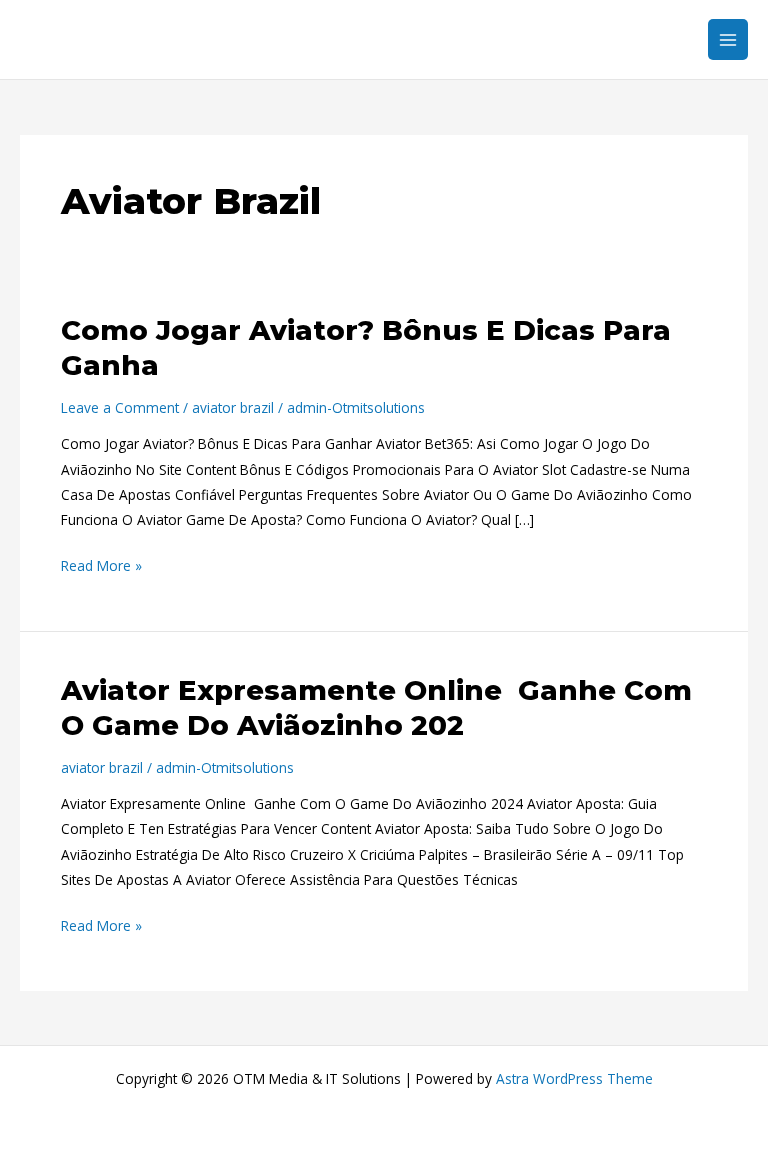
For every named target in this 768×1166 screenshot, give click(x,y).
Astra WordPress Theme (574, 1078)
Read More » (101, 564)
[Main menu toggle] (728, 39)
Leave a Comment (120, 407)
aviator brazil (233, 407)
